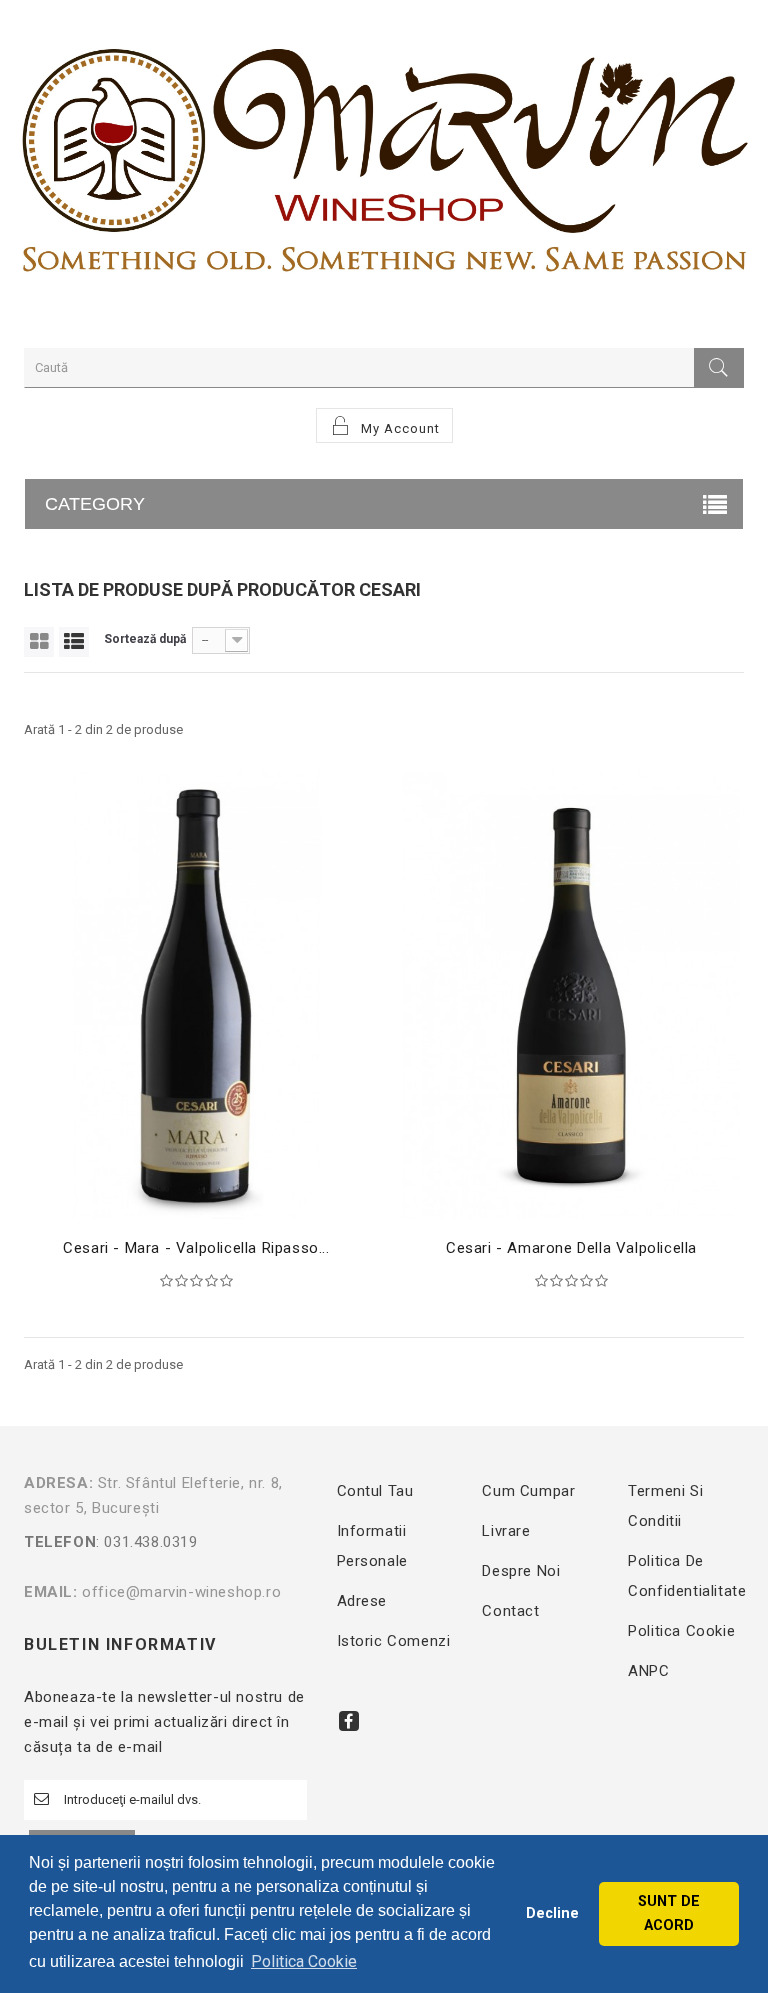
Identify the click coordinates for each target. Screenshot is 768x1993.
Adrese (362, 1601)
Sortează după (145, 639)
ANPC (648, 1671)
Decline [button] (552, 1913)
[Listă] (74, 642)
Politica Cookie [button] (304, 1961)
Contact (510, 1611)
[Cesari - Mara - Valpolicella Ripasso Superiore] (196, 995)
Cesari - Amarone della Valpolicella (571, 1248)
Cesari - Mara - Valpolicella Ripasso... (196, 1248)
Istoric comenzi (394, 1641)
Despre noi (521, 1571)
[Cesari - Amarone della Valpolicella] (571, 995)
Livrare (506, 1531)
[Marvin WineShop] (384, 169)
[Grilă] (39, 642)
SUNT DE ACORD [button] (669, 1913)
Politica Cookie (681, 1631)
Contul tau (375, 1491)
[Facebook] (349, 1721)
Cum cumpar (528, 1491)
